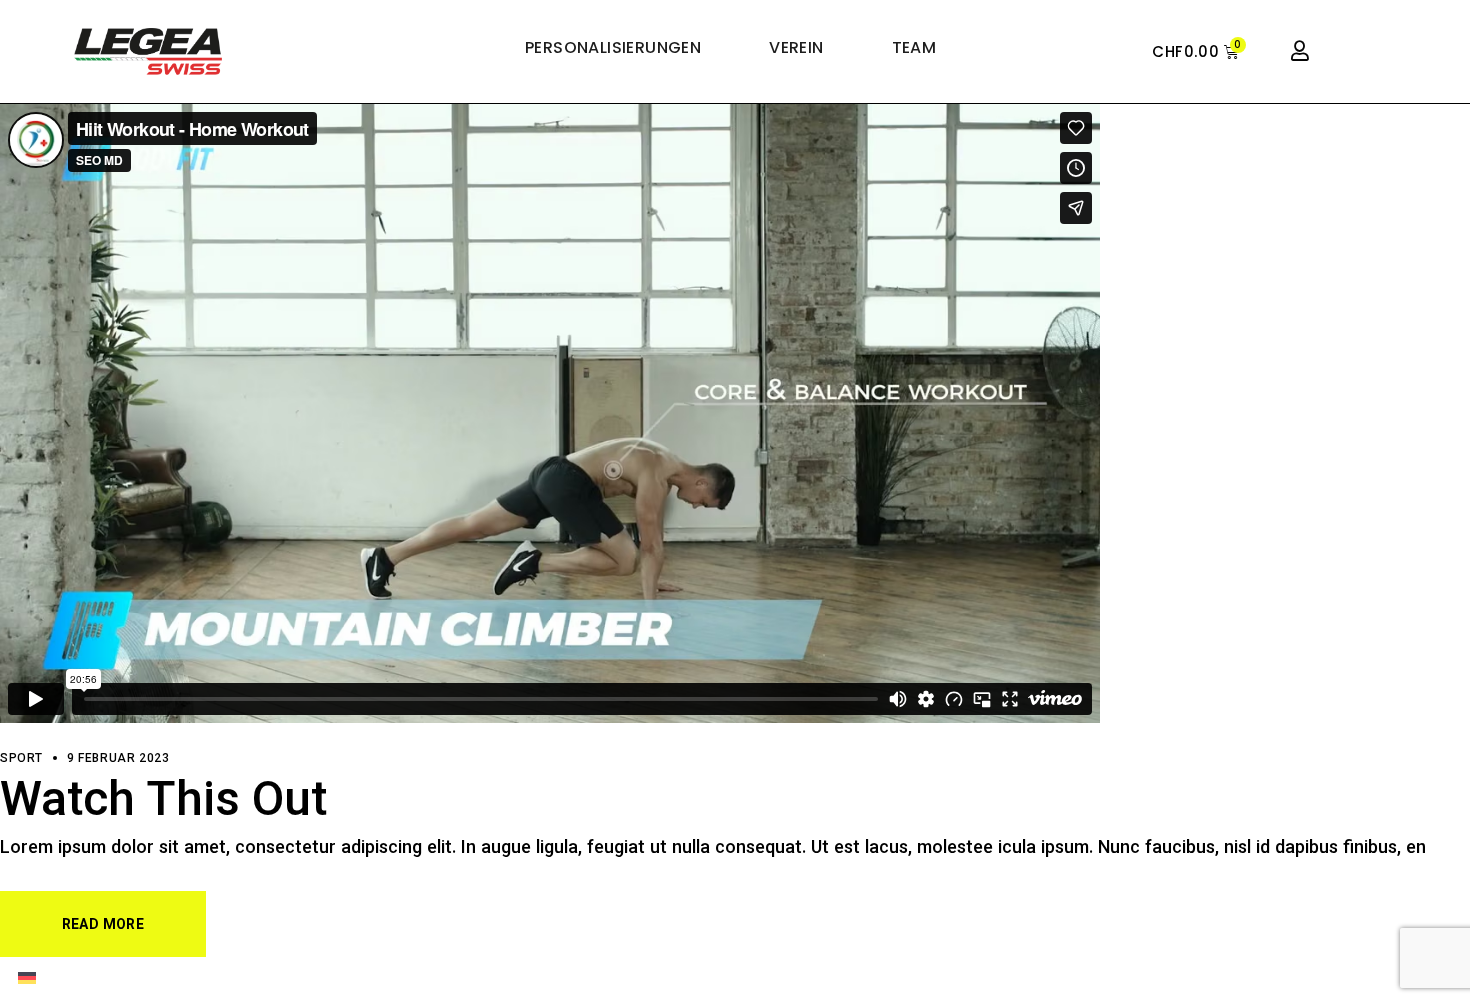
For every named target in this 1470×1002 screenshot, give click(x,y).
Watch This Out (163, 803)
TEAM (914, 48)
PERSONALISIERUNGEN (613, 48)
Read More (103, 926)
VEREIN (796, 48)
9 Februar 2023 (118, 759)
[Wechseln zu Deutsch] (27, 979)
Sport (21, 759)
